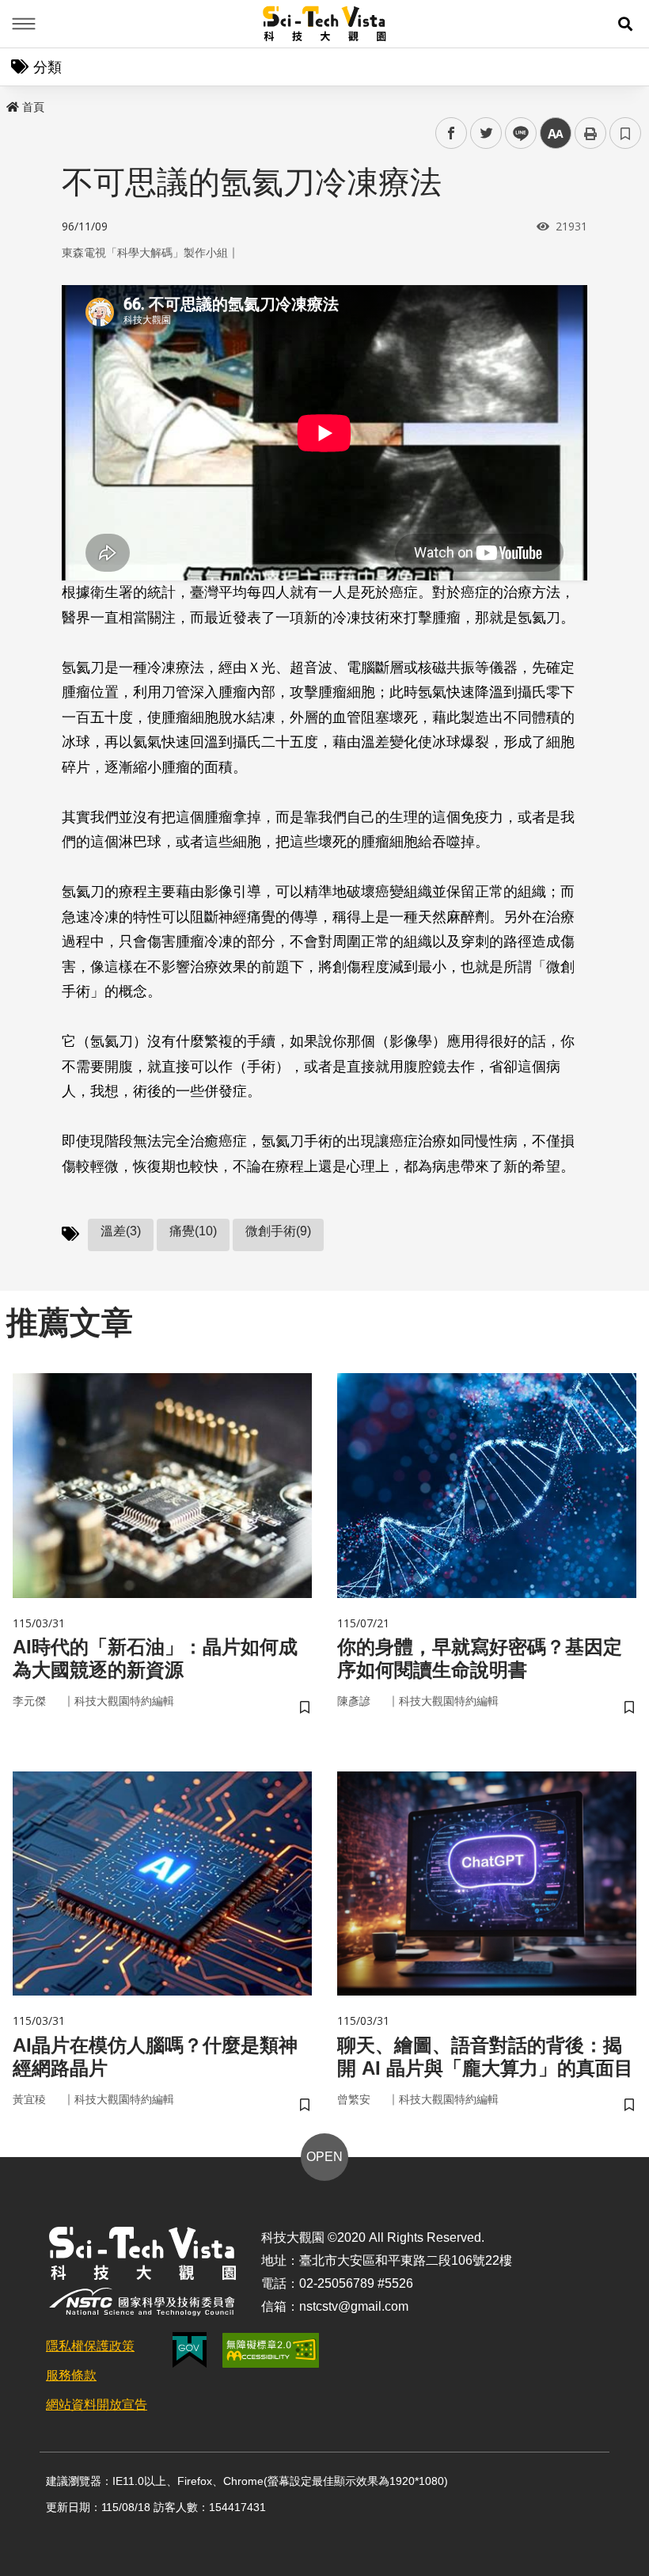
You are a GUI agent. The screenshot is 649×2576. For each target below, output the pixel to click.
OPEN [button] (324, 2157)
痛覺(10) (193, 1231)
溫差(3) (121, 1231)
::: (11, 104)
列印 (590, 133)
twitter (486, 133)
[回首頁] (325, 24)
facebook (452, 133)
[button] (625, 24)
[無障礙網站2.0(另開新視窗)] (271, 2350)
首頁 (33, 107)
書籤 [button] (625, 133)
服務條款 (71, 2375)
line (516, 133)
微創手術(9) (278, 1231)
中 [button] (556, 133)
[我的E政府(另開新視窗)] (190, 2350)
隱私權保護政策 (90, 2346)
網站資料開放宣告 (97, 2405)
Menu (24, 24)
